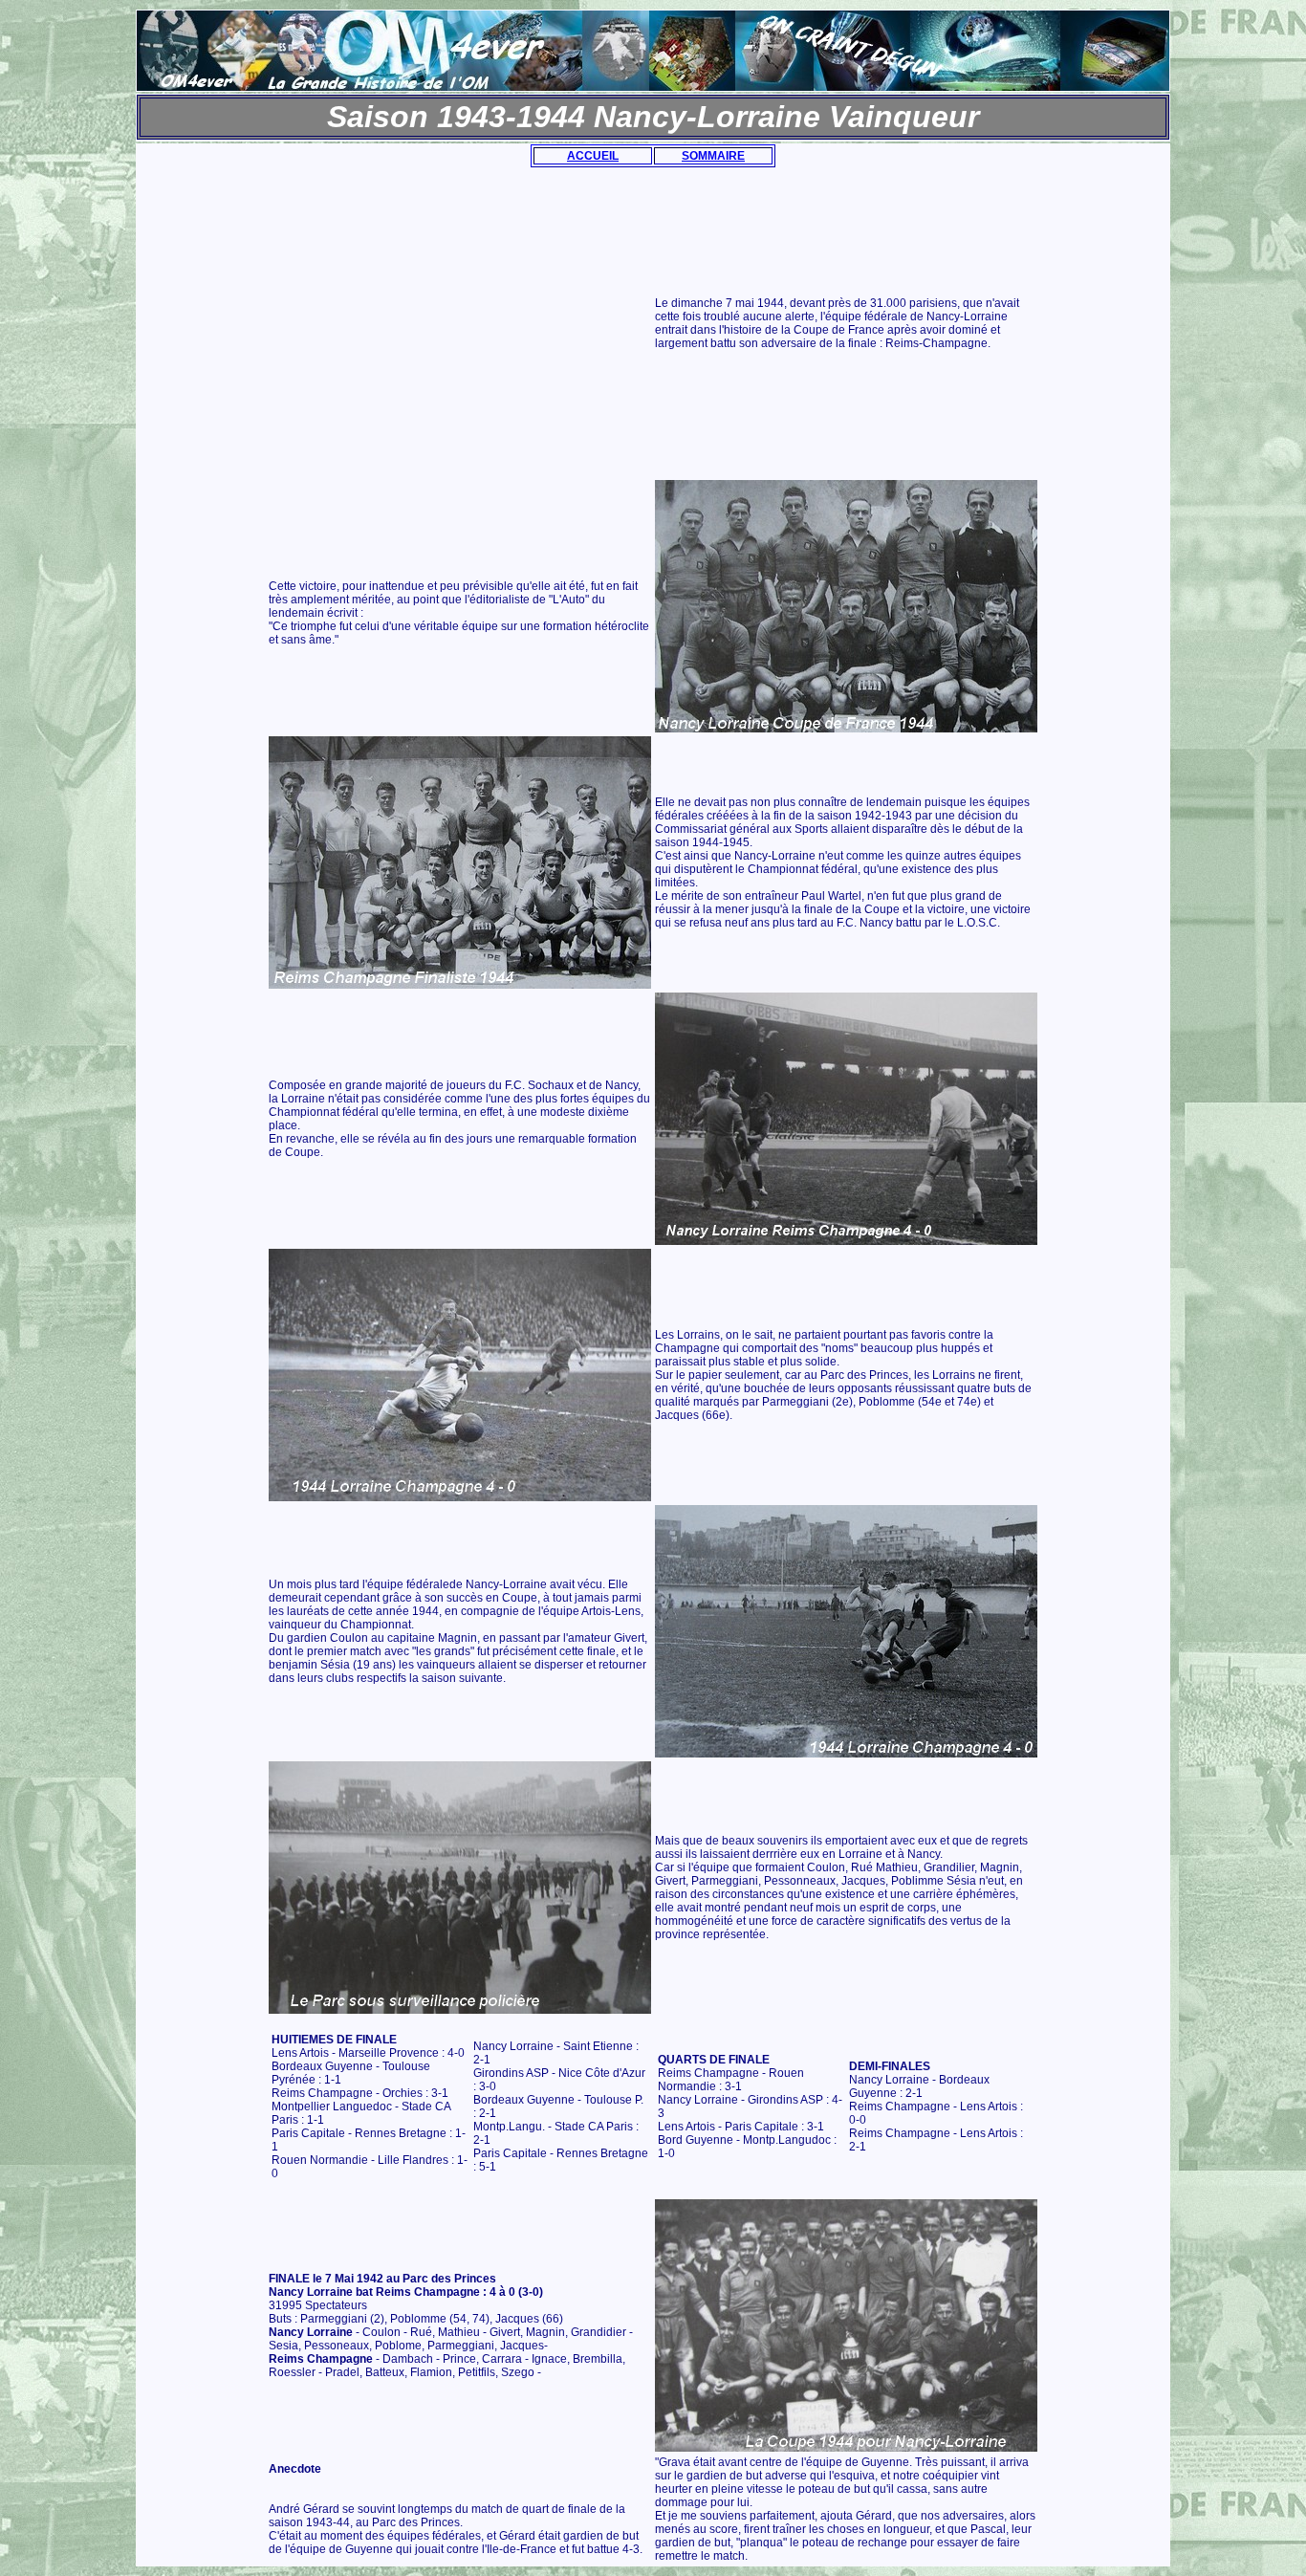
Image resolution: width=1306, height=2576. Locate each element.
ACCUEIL (593, 156)
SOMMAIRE (713, 156)
